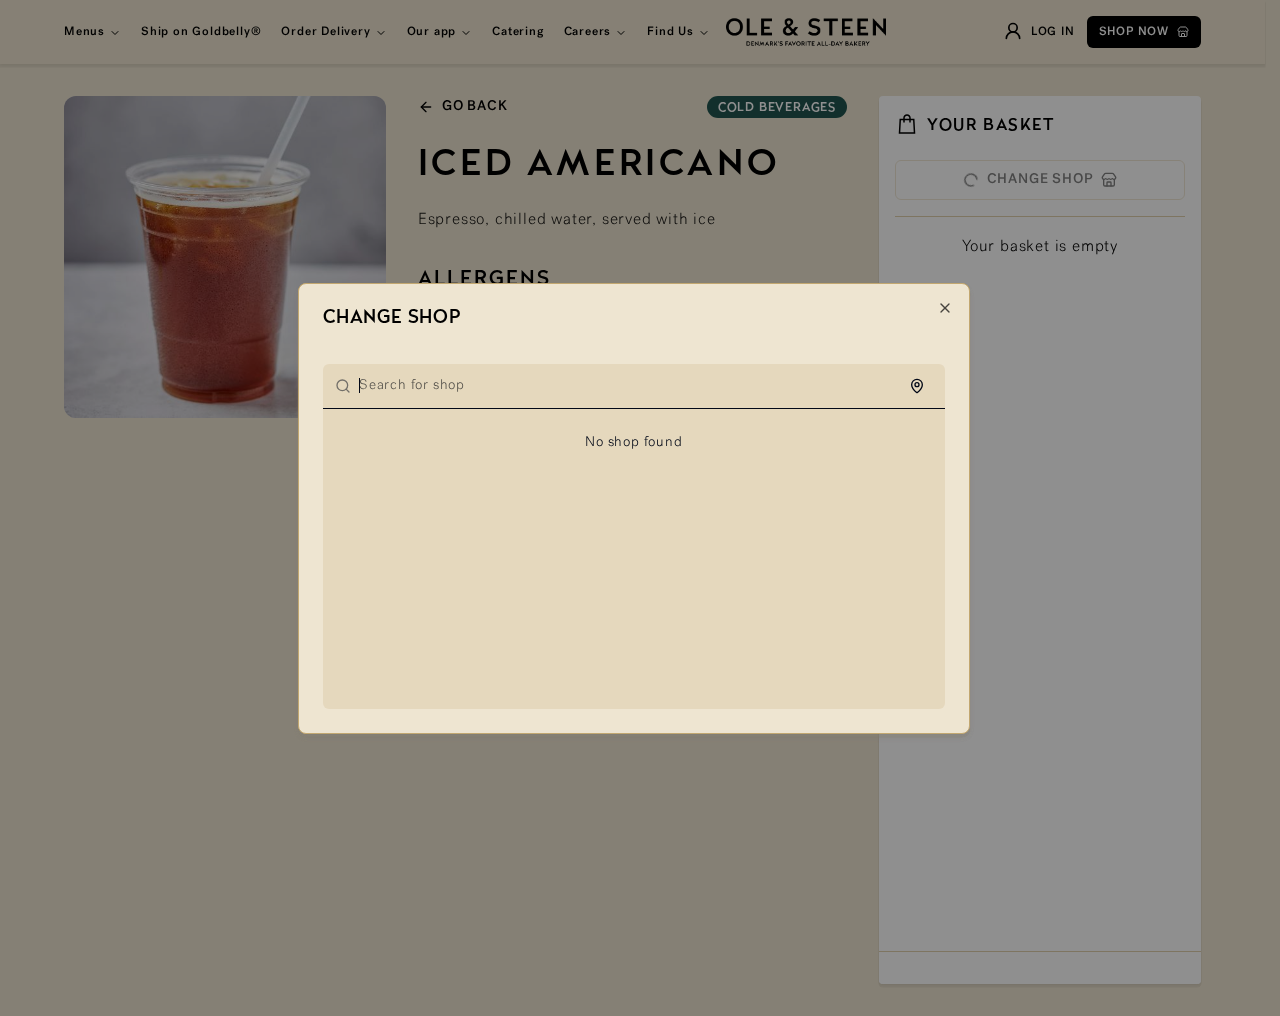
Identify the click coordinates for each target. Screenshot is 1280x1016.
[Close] (945, 308)
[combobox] (646, 386)
